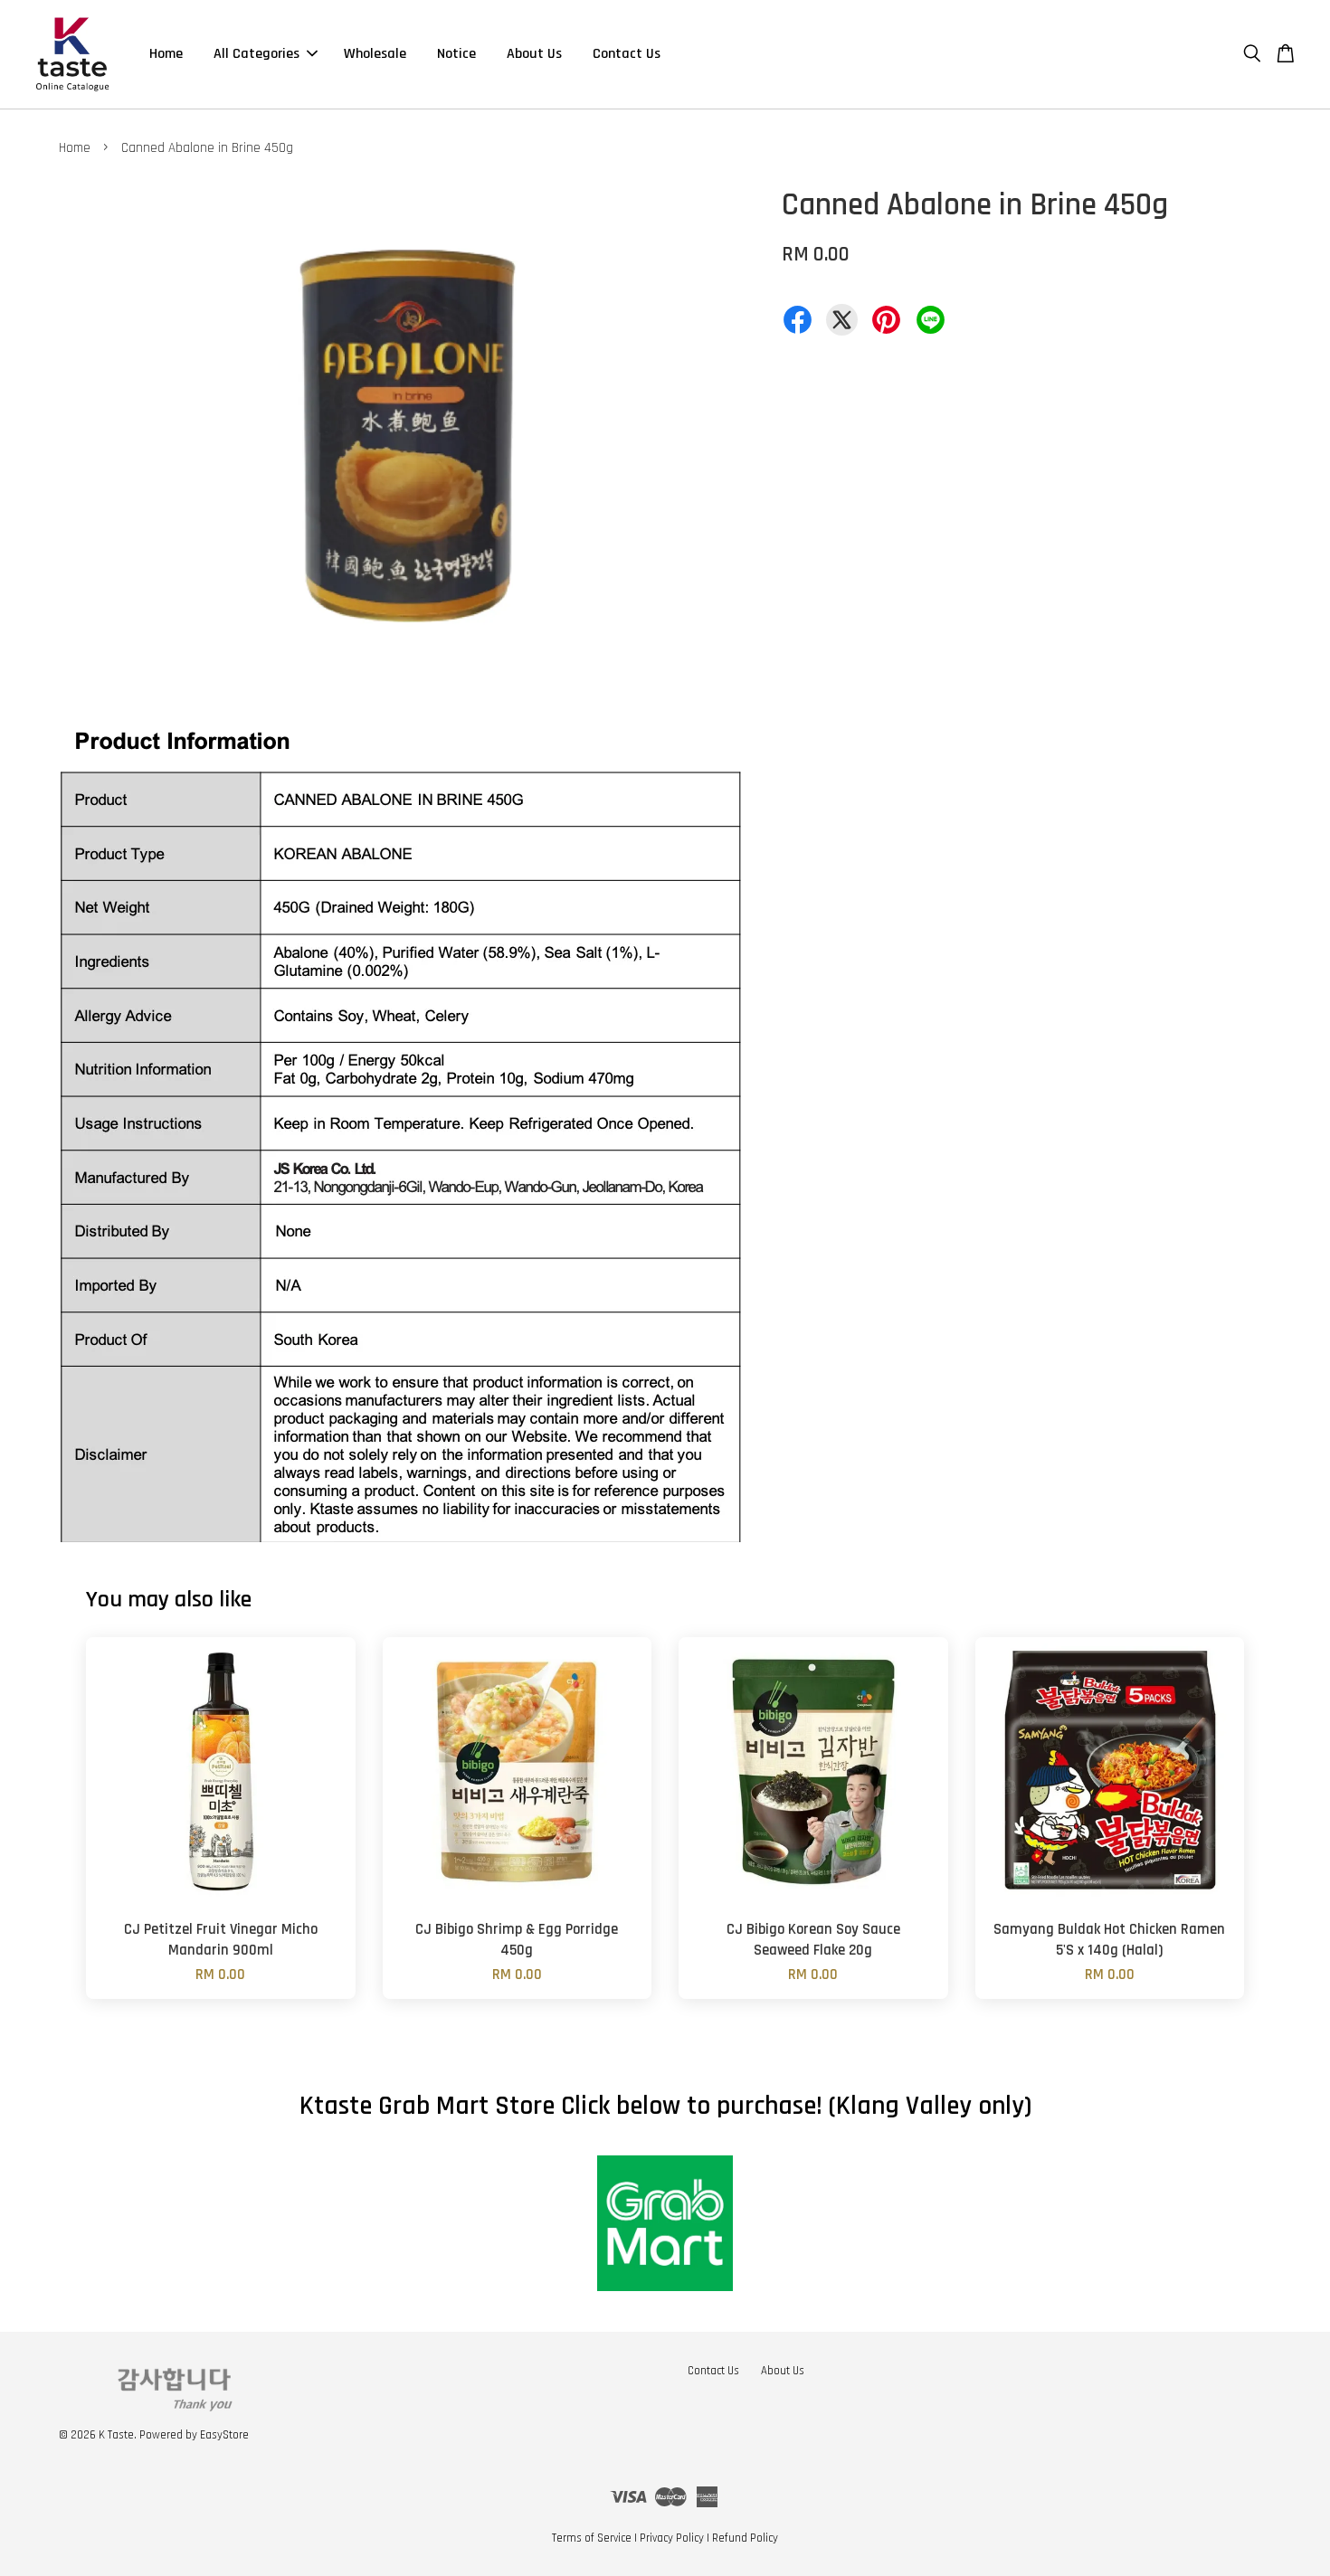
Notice (456, 54)
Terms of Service (592, 2538)
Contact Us (627, 54)
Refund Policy (745, 2538)
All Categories (256, 54)
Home (166, 54)
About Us (534, 54)
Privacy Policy (672, 2538)
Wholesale (375, 54)
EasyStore (224, 2435)
